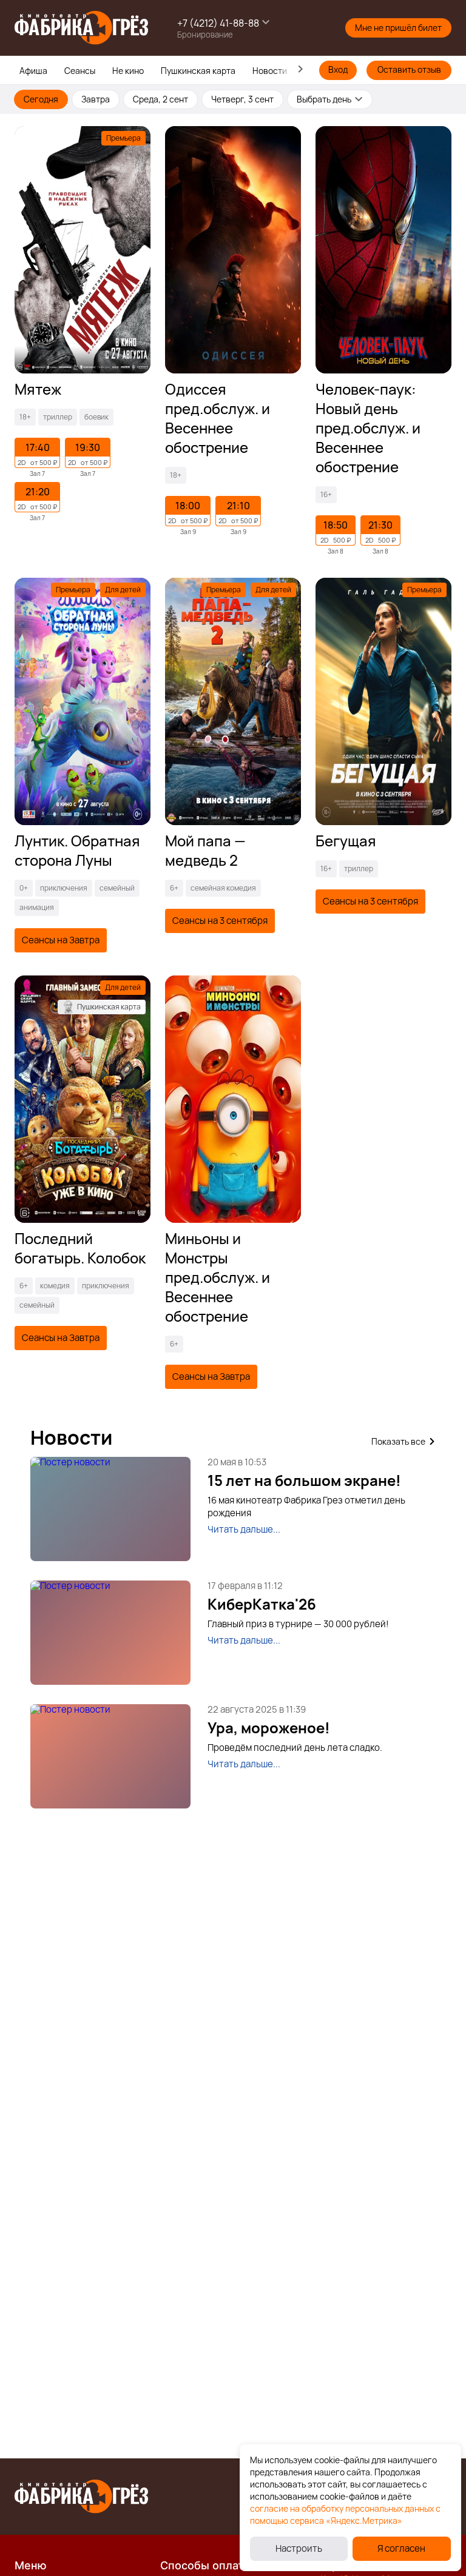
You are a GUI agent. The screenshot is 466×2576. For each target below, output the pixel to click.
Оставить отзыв (409, 69)
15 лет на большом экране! (304, 1480)
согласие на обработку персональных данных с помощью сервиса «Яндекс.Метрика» (345, 2514)
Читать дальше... (244, 1529)
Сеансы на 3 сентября (220, 921)
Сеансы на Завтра (61, 940)
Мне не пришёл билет (398, 28)
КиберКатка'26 (262, 1604)
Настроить (299, 2548)
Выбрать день (324, 99)
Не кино (128, 71)
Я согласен (401, 2548)
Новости (270, 71)
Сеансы (80, 71)
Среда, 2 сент (160, 99)
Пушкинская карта (198, 71)
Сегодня (41, 99)
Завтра (96, 99)
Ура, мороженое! (269, 1728)
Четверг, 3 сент (242, 99)
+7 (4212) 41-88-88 (218, 23)
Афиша (33, 71)
